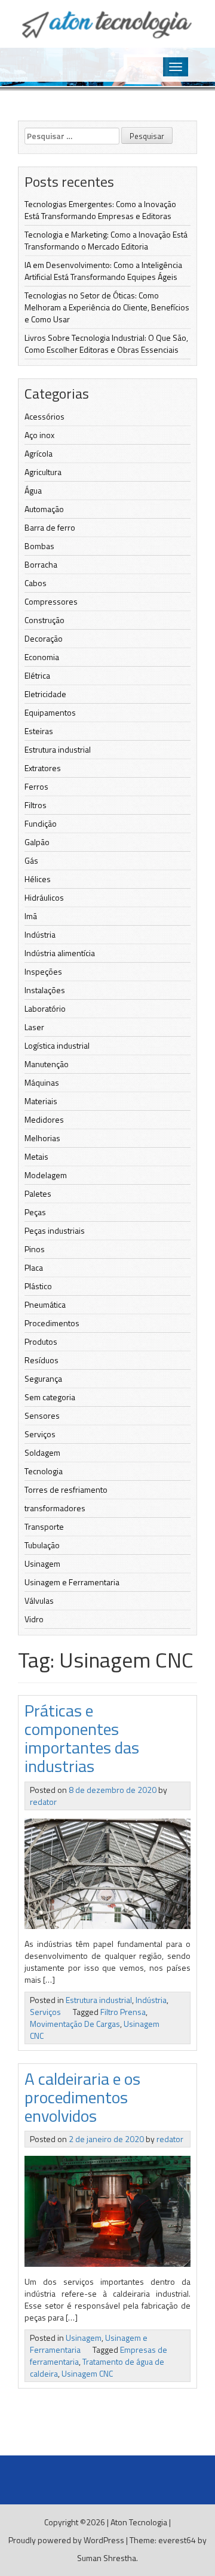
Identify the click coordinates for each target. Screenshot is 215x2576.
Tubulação (42, 1545)
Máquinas (42, 1082)
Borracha (41, 564)
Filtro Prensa (123, 2012)
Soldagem (42, 1452)
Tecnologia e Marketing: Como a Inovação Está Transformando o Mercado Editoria (106, 240)
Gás (31, 860)
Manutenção (47, 1064)
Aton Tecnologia (139, 2522)
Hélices (38, 879)
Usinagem (42, 1563)
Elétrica (37, 675)
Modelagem (46, 1175)
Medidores (44, 1119)
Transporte (44, 1526)
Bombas (39, 546)
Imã (31, 916)
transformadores (55, 1508)
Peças (35, 1212)
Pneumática (45, 1304)
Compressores (51, 601)
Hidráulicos (44, 897)
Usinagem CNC (87, 2373)
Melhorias (42, 1138)
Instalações (45, 990)
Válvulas (39, 1600)
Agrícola (39, 453)
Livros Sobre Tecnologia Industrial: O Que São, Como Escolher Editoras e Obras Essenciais (106, 343)
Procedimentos (52, 1323)
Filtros (36, 805)
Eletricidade (45, 694)
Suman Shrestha (107, 2558)
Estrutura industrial (58, 749)
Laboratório (45, 1008)
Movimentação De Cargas (75, 2024)
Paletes (38, 1193)
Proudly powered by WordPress (66, 2540)
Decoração (44, 638)
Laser (34, 1027)
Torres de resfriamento (66, 1489)
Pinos (35, 1249)
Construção (44, 620)
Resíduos (42, 1360)
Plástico (38, 1286)
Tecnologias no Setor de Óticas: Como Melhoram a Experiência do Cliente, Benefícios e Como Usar (107, 307)
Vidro (34, 1619)
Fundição (41, 823)
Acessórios (44, 416)
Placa (34, 1267)
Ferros (36, 786)
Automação (44, 509)
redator (43, 1802)
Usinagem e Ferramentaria (72, 1582)
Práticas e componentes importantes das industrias (82, 1738)
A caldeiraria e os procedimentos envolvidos (82, 2097)
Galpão (37, 842)
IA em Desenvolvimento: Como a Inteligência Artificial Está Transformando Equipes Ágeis (103, 271)
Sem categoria (50, 1397)
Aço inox (39, 435)
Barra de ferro (50, 527)
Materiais (41, 1101)
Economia (42, 657)
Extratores (43, 768)
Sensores (42, 1415)
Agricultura (43, 472)
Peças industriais (55, 1230)
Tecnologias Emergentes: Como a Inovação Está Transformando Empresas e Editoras (100, 210)
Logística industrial (57, 1045)
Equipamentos (50, 712)
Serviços (40, 1434)
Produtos (41, 1341)
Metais (36, 1156)
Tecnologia (44, 1471)
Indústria (40, 934)
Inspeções (43, 971)
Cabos (36, 583)
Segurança (43, 1378)
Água (33, 490)
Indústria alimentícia (60, 953)
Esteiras (39, 731)
